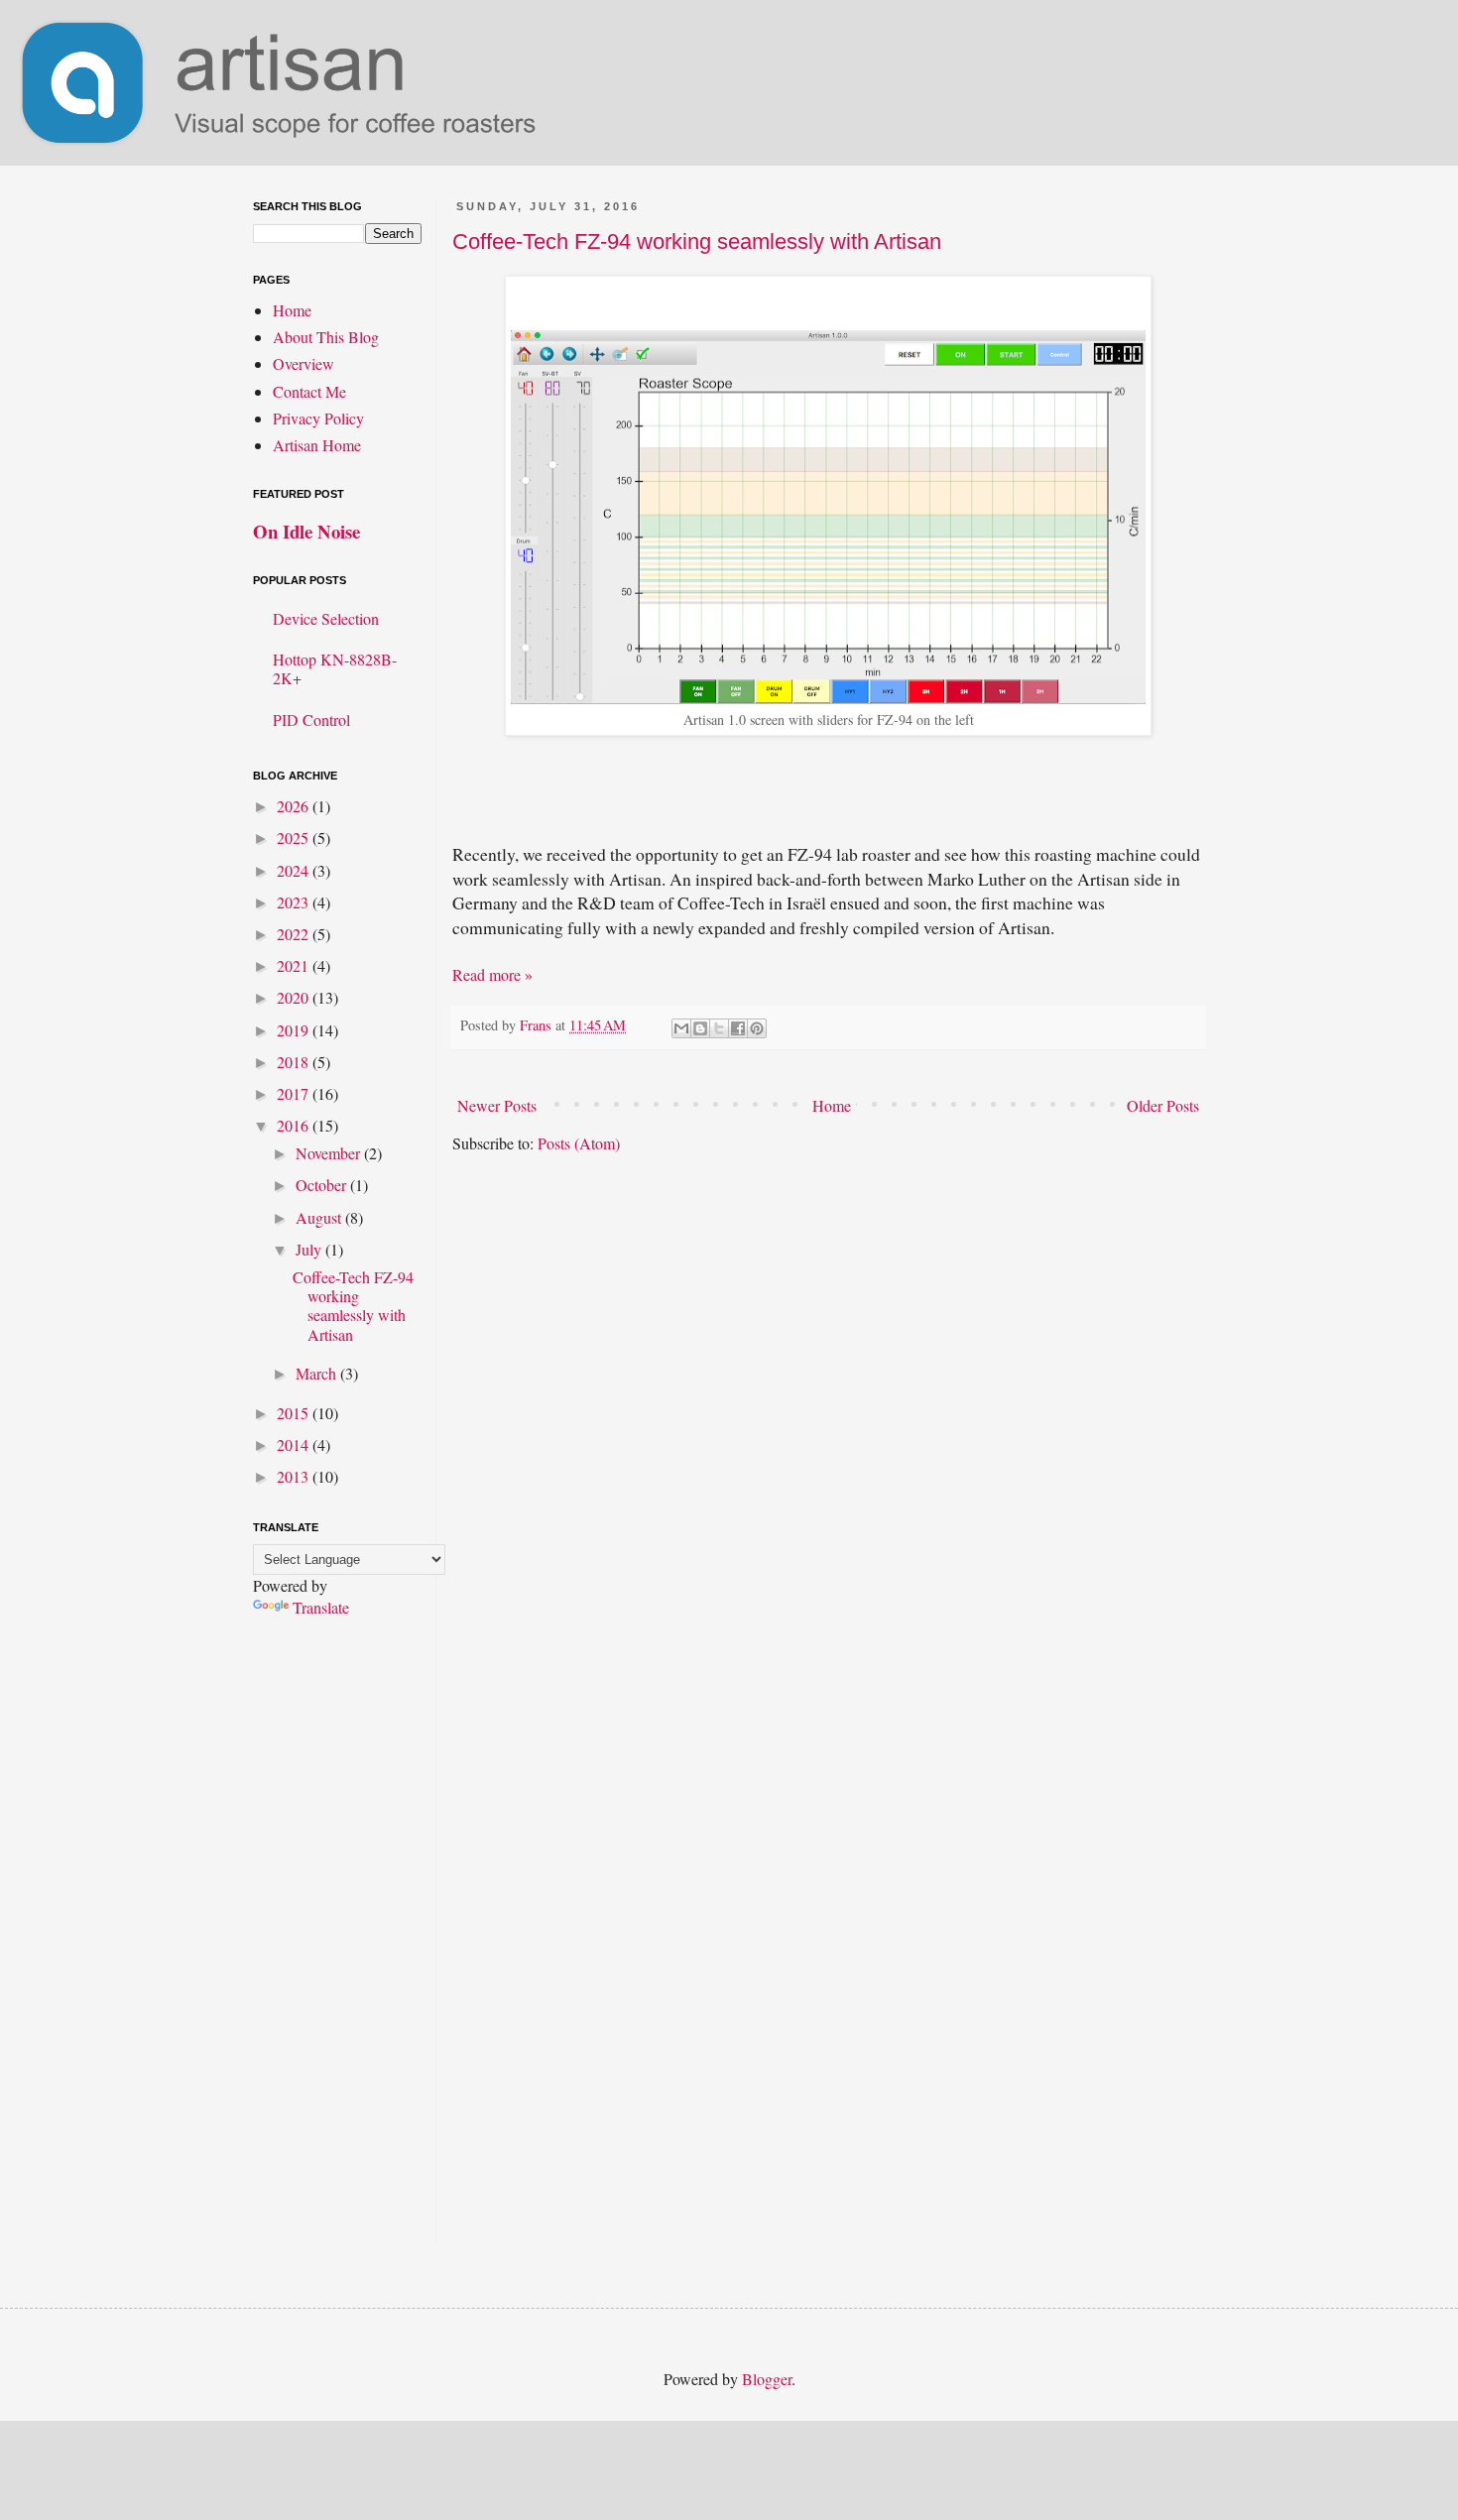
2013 (295, 1476)
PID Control (311, 720)
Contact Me (309, 391)
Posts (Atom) (579, 1143)
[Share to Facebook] (738, 1028)
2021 (295, 965)
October (323, 1185)
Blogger (767, 2379)
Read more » (492, 974)
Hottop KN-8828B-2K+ (335, 668)
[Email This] (681, 1028)
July (310, 1249)
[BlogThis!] (700, 1028)
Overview (304, 363)
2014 (295, 1444)
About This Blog (326, 337)
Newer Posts (497, 1105)
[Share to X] (719, 1028)
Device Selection (326, 618)
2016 (295, 1125)
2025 (295, 838)
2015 (295, 1413)
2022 (295, 934)
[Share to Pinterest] (757, 1028)
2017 (295, 1093)
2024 (295, 870)
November (330, 1153)
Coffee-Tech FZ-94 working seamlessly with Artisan (697, 241)
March (318, 1373)
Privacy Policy (318, 418)
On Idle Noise (306, 531)
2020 (295, 997)
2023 (295, 902)
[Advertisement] (337, 1946)
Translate (321, 1607)
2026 (295, 806)
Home (832, 1105)
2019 (295, 1030)
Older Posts (1163, 1105)
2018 (295, 1062)
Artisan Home (317, 445)
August (320, 1217)
